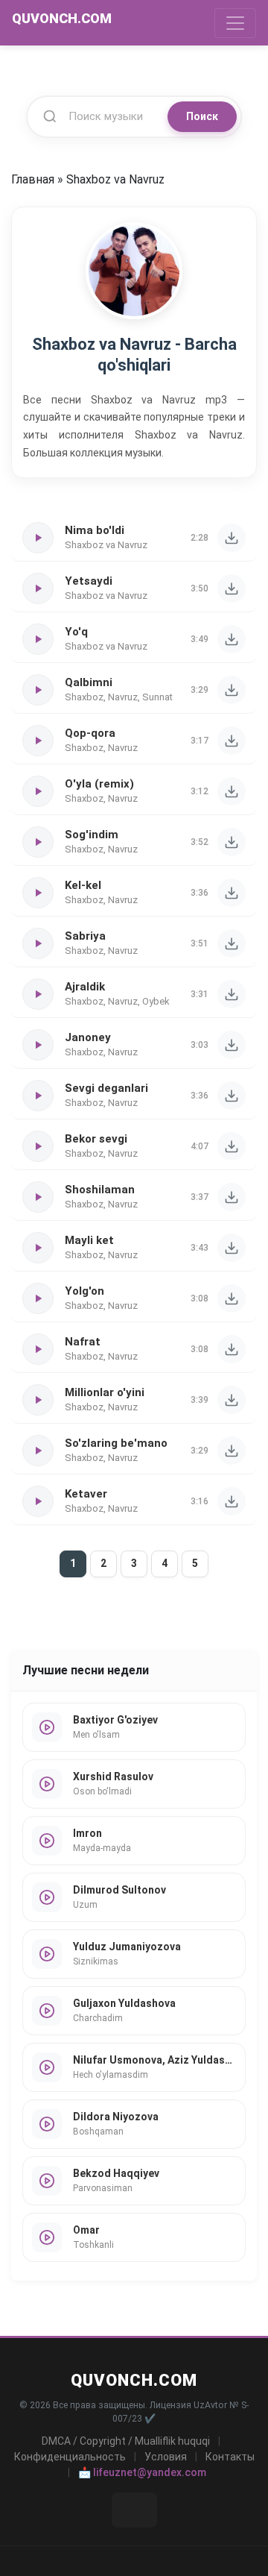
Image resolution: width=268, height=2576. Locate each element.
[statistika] (134, 2510)
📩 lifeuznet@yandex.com (142, 2472)
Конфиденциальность (70, 2457)
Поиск (202, 116)
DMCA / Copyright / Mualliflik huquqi (126, 2441)
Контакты (230, 2457)
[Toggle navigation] (235, 23)
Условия (166, 2457)
